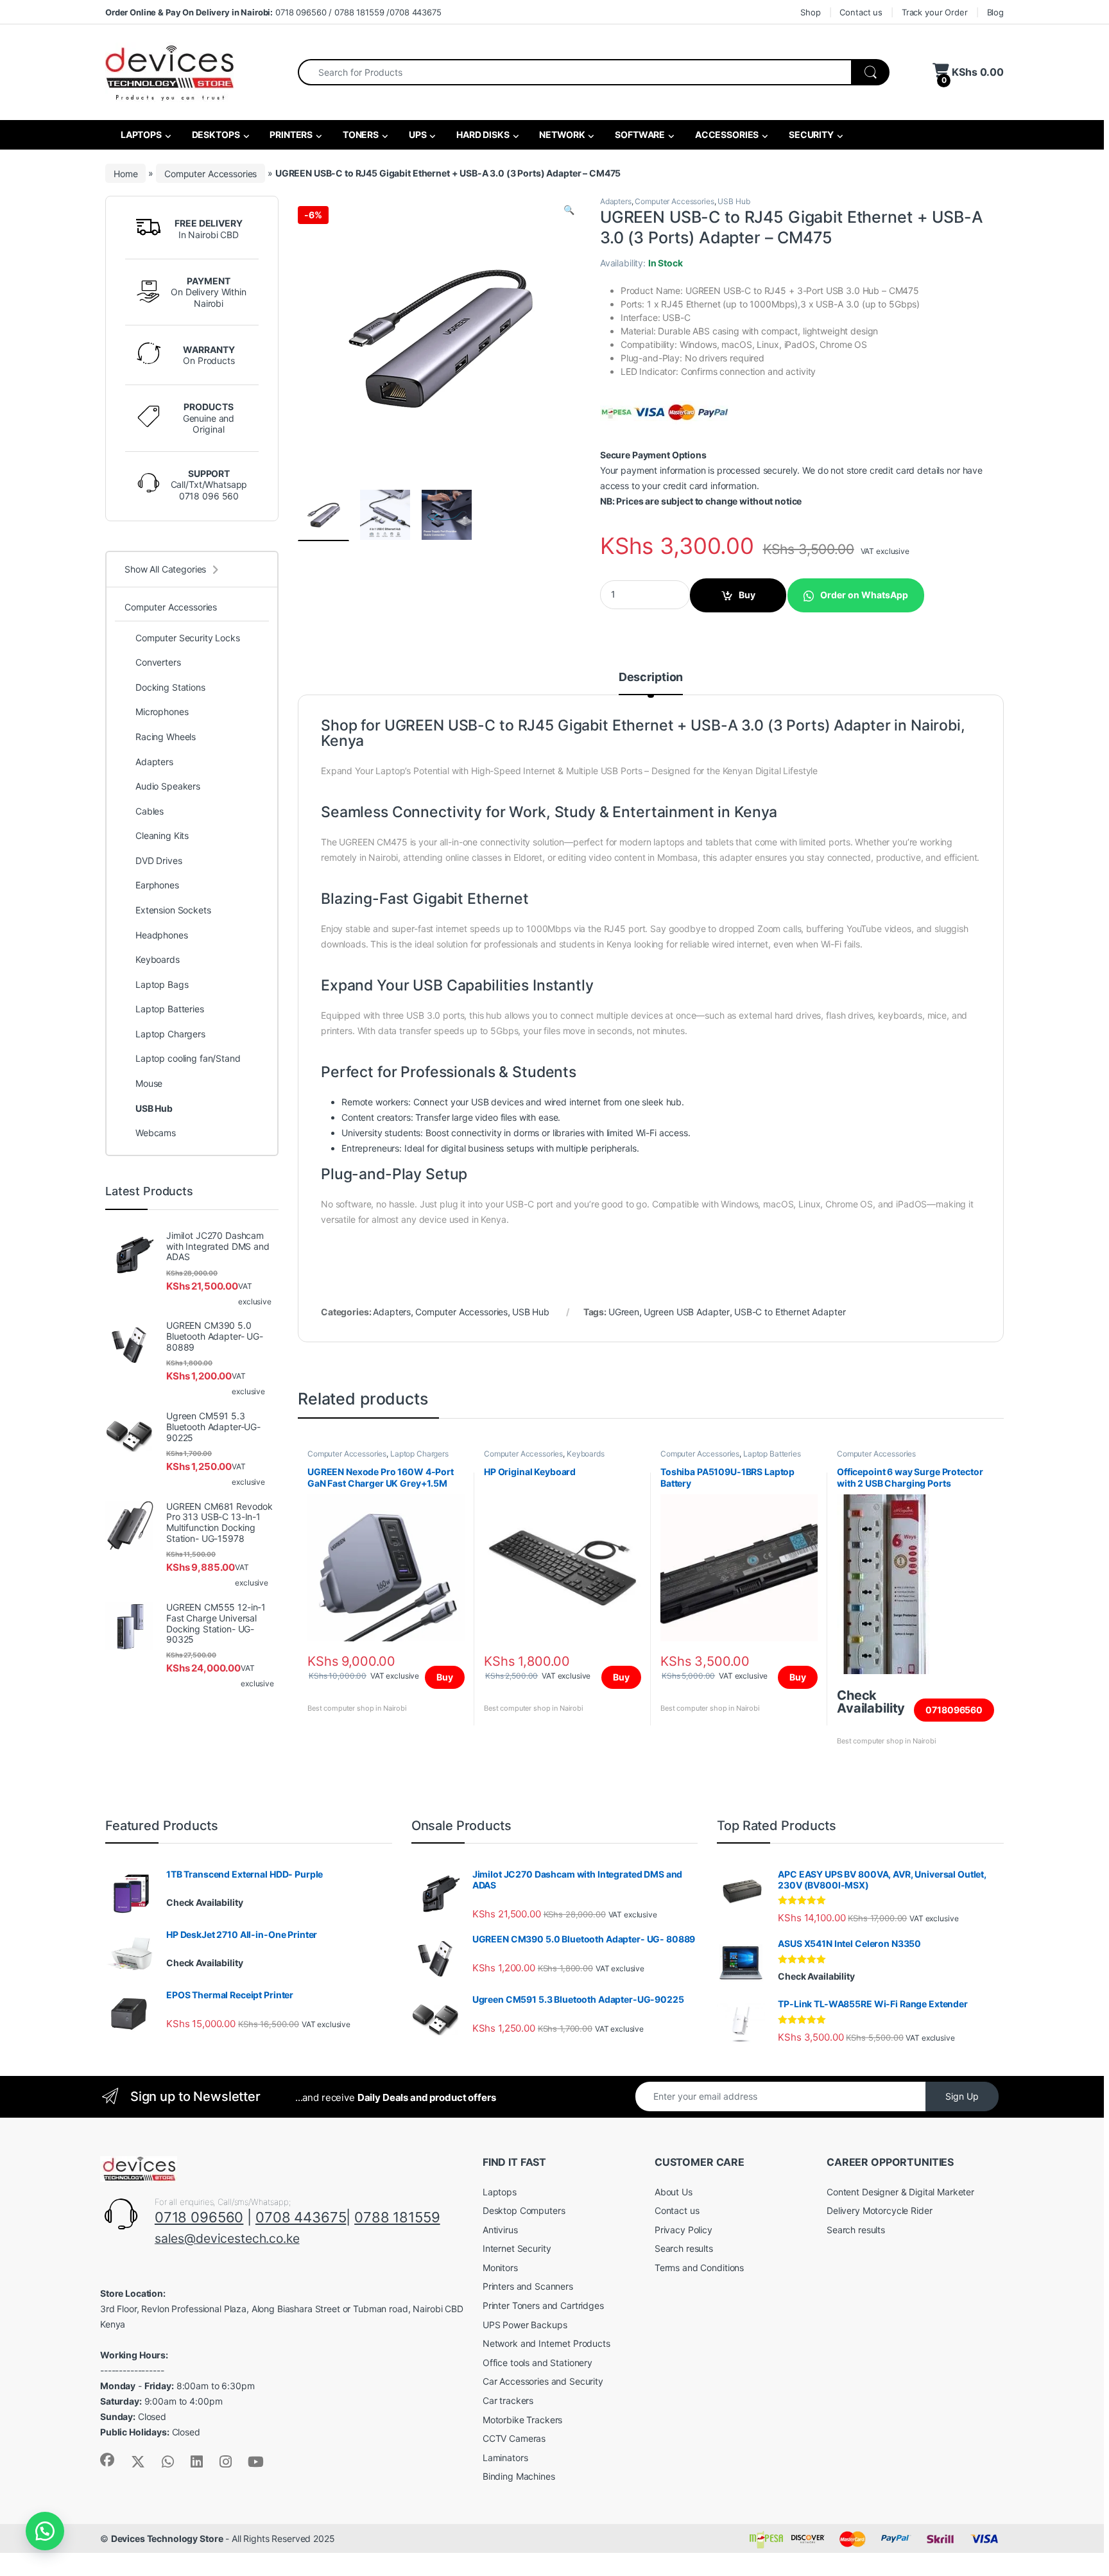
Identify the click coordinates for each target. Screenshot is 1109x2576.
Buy (747, 595)
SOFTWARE (639, 134)
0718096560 (954, 1710)
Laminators (505, 2458)
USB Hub (734, 201)
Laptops (500, 2192)
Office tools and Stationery (537, 2363)
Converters (158, 662)
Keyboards (586, 1454)
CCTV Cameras (514, 2438)
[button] (569, 210)
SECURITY (810, 134)
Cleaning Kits (162, 835)
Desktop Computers (524, 2210)
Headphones (162, 935)
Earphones (157, 885)
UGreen (624, 1312)
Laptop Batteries (772, 1454)
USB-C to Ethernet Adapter (790, 1312)
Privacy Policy (683, 2230)
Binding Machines (519, 2476)
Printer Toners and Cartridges (543, 2305)
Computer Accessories (211, 173)
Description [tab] (651, 678)
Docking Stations (170, 687)
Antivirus (500, 2230)
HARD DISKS (482, 134)
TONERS (360, 134)
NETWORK (562, 134)
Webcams (156, 1133)
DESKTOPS (215, 134)
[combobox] (575, 72)
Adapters (616, 201)
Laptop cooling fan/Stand (188, 1058)
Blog (995, 12)
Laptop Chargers (419, 1454)
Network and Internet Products (546, 2343)
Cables (150, 811)
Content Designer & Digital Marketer (900, 2192)
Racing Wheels (166, 737)
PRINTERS (290, 134)
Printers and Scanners (528, 2286)
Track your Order (935, 12)
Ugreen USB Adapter (687, 1312)
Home (125, 173)
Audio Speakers (168, 786)
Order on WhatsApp (864, 595)
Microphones (162, 712)
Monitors (500, 2268)
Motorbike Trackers (522, 2420)
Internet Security (517, 2248)
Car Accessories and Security (543, 2381)
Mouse (149, 1083)
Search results (684, 2248)
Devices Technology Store (167, 2538)
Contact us (861, 12)
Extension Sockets (173, 910)
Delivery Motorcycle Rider (880, 2210)
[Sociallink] (107, 2460)
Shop (810, 12)
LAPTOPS (140, 134)
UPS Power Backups (525, 2325)
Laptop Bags (162, 984)
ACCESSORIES (726, 134)
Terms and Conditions (699, 2268)
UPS (417, 134)
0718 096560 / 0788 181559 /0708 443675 (273, 12)
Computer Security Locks (188, 638)
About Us (674, 2192)
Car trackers (508, 2400)
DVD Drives (159, 860)
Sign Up (962, 2096)
